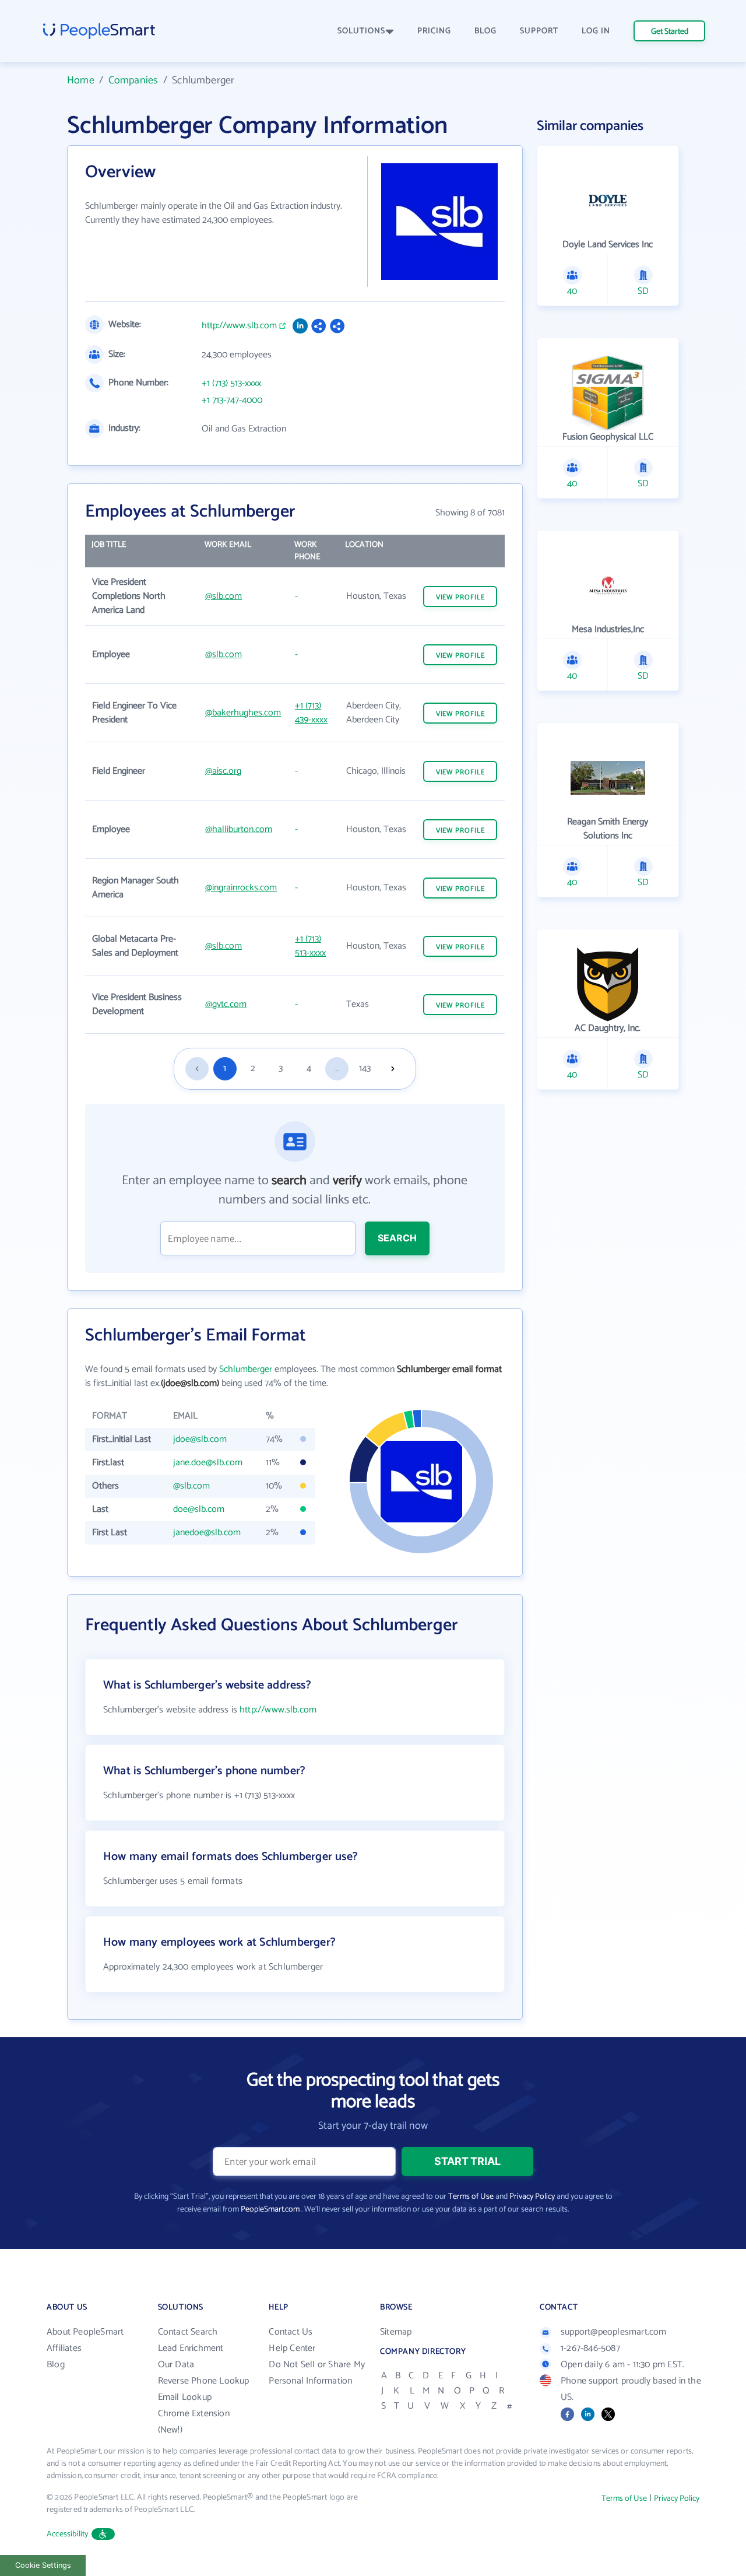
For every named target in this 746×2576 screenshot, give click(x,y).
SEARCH (397, 1238)
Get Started (670, 32)
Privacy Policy (532, 2197)
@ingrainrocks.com (241, 888)
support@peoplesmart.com (614, 2332)
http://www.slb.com (239, 326)
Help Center (292, 2348)
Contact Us (291, 2332)
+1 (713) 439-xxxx (311, 713)
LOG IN (596, 31)
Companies (133, 80)
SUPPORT (539, 31)
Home (81, 80)
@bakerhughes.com (243, 713)
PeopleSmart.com (270, 2210)
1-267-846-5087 (590, 2348)
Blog (56, 2365)
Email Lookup (185, 2397)
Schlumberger (246, 1369)
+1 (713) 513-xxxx (231, 384)
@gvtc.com (226, 1004)
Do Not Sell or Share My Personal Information (317, 2373)
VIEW (460, 597)
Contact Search (188, 2332)
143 (365, 1068)
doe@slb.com (199, 1509)
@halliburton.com (239, 829)
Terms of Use (471, 2197)
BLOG (485, 31)
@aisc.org (223, 771)
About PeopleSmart (85, 2332)
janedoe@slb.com (207, 1533)
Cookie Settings (43, 2565)
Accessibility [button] (68, 2534)
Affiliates (64, 2348)
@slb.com (224, 596)
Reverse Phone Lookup (204, 2381)
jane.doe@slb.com (208, 1463)
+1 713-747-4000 (232, 401)
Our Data (176, 2365)
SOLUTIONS (361, 31)
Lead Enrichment (191, 2348)
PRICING (434, 31)
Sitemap (396, 2332)
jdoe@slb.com (200, 1439)
